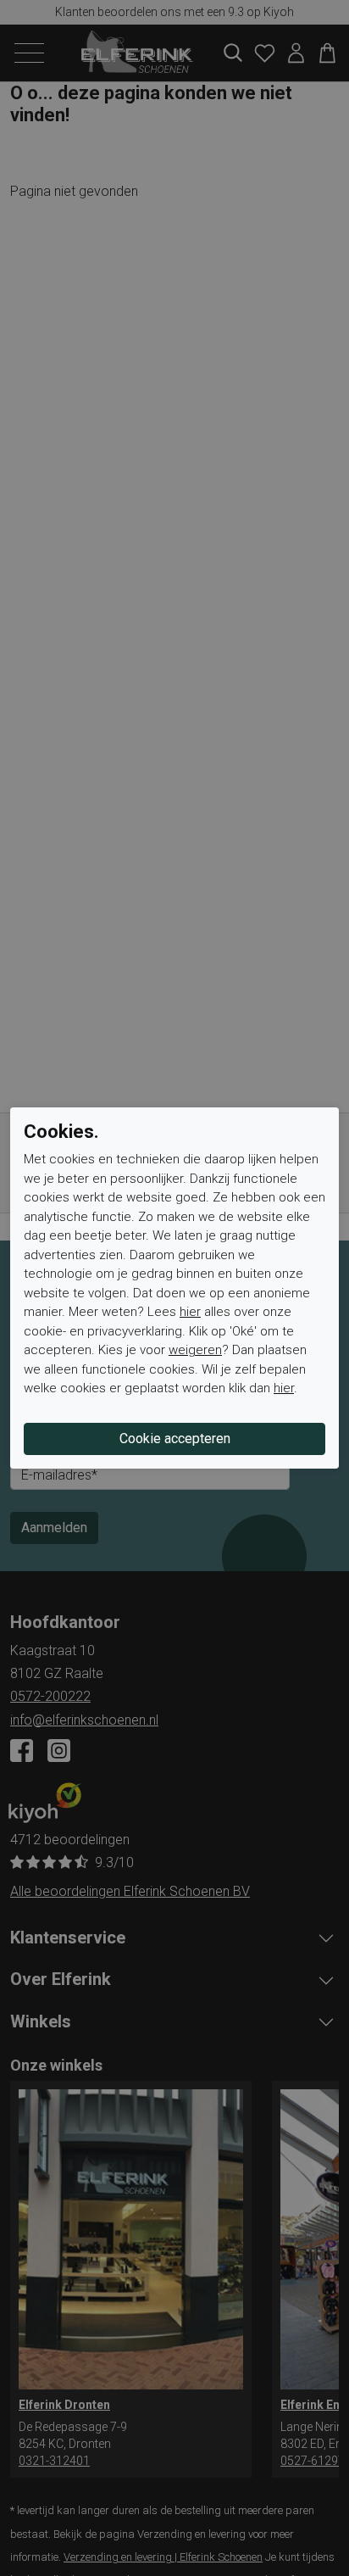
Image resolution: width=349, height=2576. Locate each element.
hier (190, 1312)
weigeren (195, 1350)
